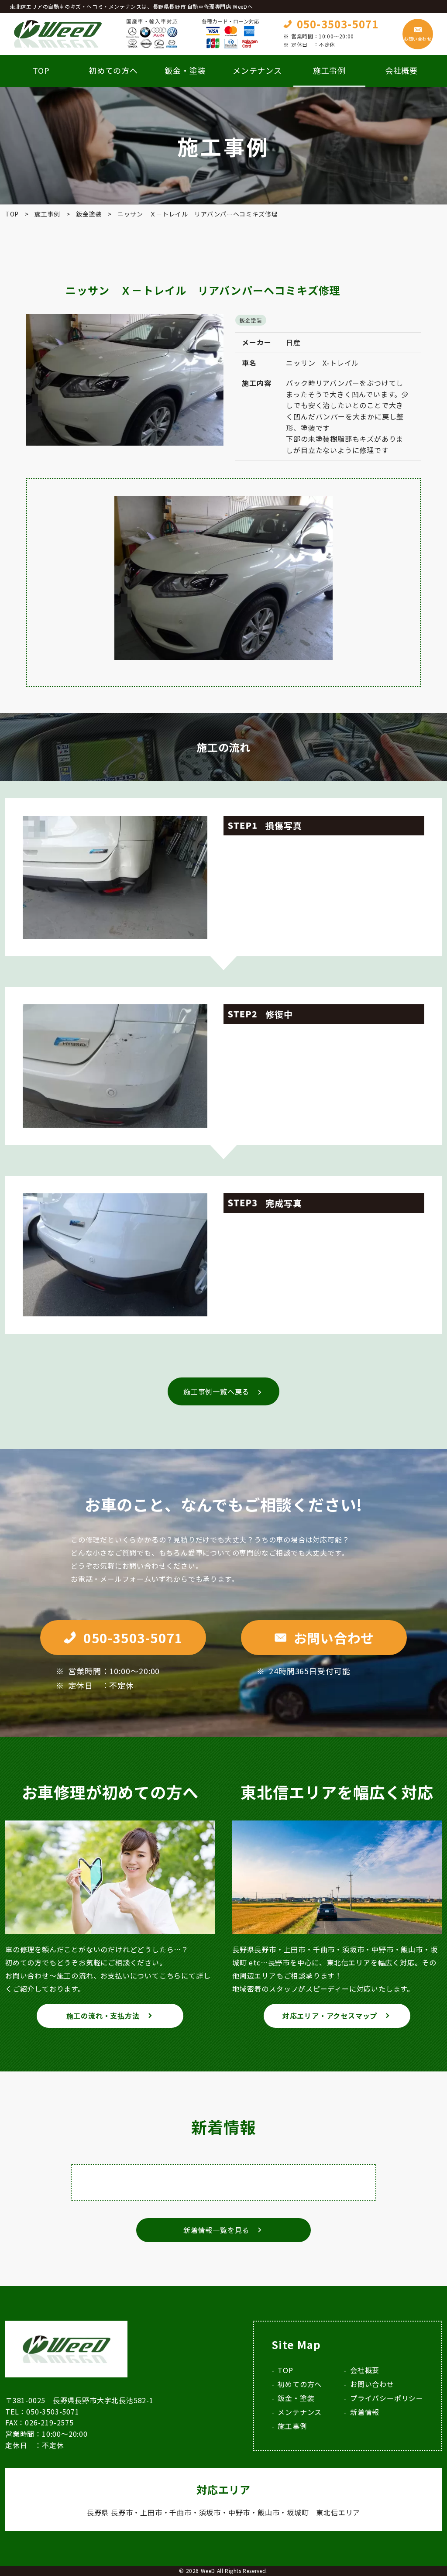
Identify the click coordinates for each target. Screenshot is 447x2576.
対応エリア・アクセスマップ (330, 2016)
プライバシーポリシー (387, 2398)
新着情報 (365, 2412)
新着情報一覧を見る (216, 2230)
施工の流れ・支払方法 (103, 2016)
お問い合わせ (418, 39)
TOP (41, 70)
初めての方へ (113, 70)
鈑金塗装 (251, 320)
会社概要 (402, 70)
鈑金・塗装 (185, 70)
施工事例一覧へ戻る (216, 1391)
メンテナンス (257, 70)
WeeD (208, 2571)
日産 (293, 342)
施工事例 (292, 2426)
